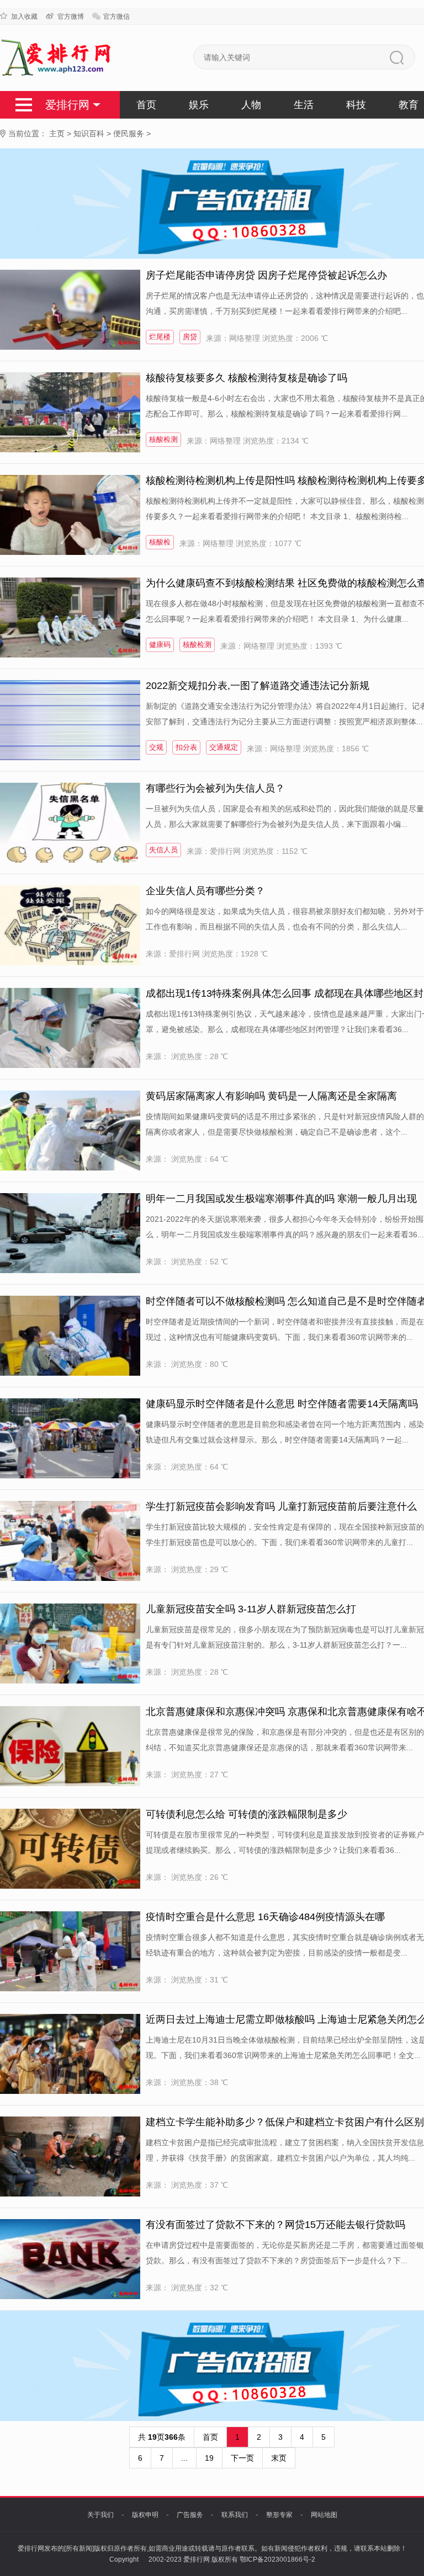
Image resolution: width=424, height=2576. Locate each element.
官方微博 (71, 17)
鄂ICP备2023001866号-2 (277, 2559)
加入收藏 (24, 17)
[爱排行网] (57, 58)
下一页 (242, 2458)
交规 (156, 747)
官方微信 (116, 17)
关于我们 (100, 2515)
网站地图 (324, 2515)
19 (209, 2458)
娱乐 (199, 105)
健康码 (160, 645)
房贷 (190, 337)
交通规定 (224, 747)
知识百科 (89, 133)
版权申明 (145, 2515)
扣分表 (186, 747)
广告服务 (190, 2515)
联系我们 (235, 2515)
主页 (57, 133)
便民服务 (129, 133)
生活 (304, 105)
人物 (251, 105)
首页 (146, 105)
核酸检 (160, 542)
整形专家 (279, 2515)
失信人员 (163, 850)
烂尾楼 (160, 337)
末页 (279, 2458)
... (184, 2458)
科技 (356, 105)
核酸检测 (163, 439)
